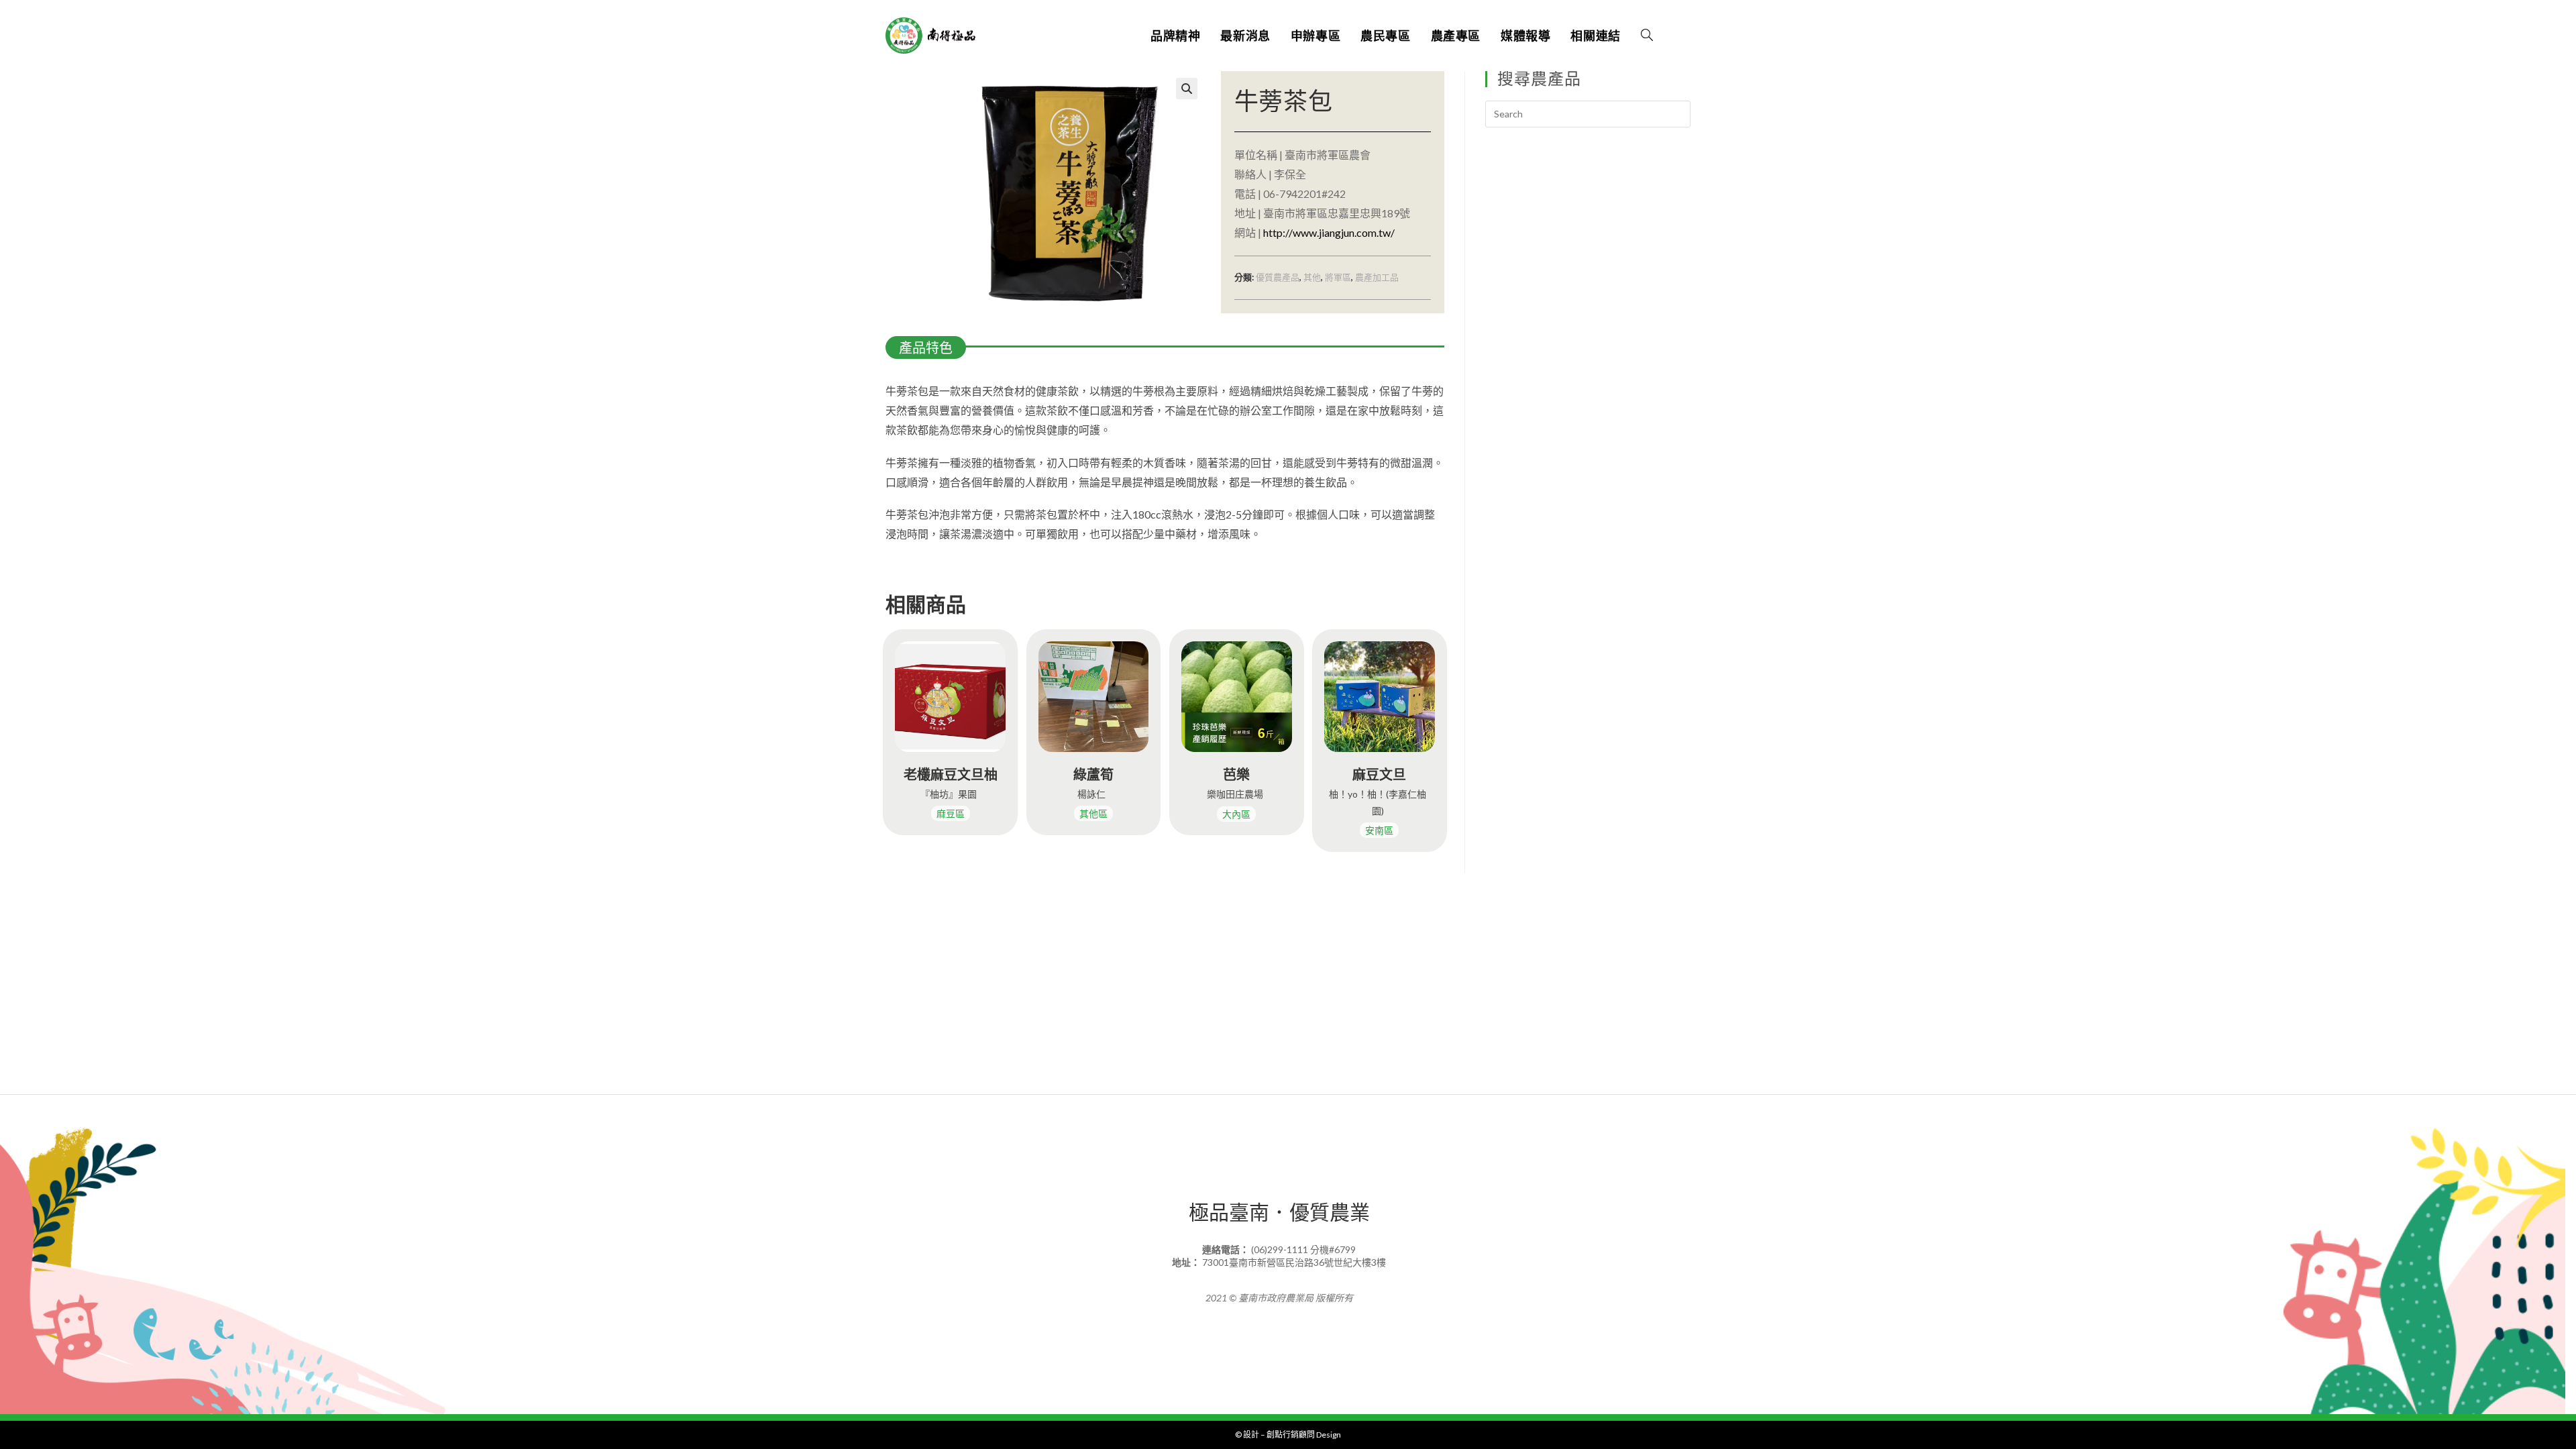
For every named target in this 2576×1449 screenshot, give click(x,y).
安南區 (1379, 830)
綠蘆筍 (1093, 774)
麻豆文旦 (1379, 774)
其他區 (1093, 813)
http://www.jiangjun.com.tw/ (1329, 232)
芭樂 (1236, 774)
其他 (1312, 277)
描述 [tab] (984, 349)
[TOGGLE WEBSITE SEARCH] (1647, 36)
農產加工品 (1377, 277)
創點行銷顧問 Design (1304, 1435)
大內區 (1236, 814)
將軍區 (1338, 277)
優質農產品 (1278, 277)
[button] (1187, 89)
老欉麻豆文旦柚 (951, 774)
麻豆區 (951, 813)
